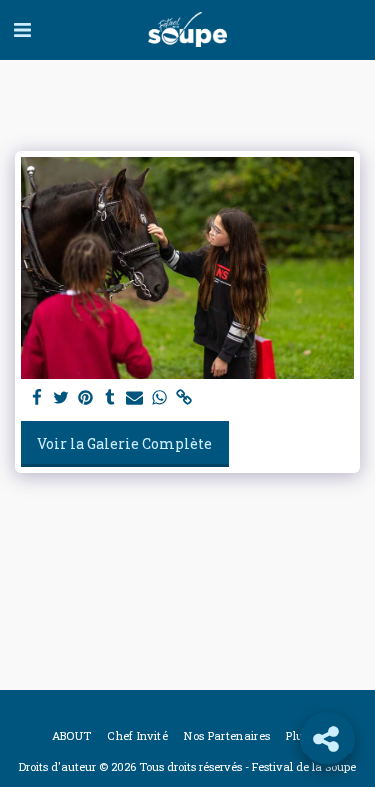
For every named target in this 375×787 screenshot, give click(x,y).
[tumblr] (111, 398)
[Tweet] (62, 398)
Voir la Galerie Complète (124, 443)
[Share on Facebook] (37, 398)
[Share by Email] (135, 398)
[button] (22, 29)
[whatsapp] (160, 398)
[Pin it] (86, 398)
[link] (184, 398)
